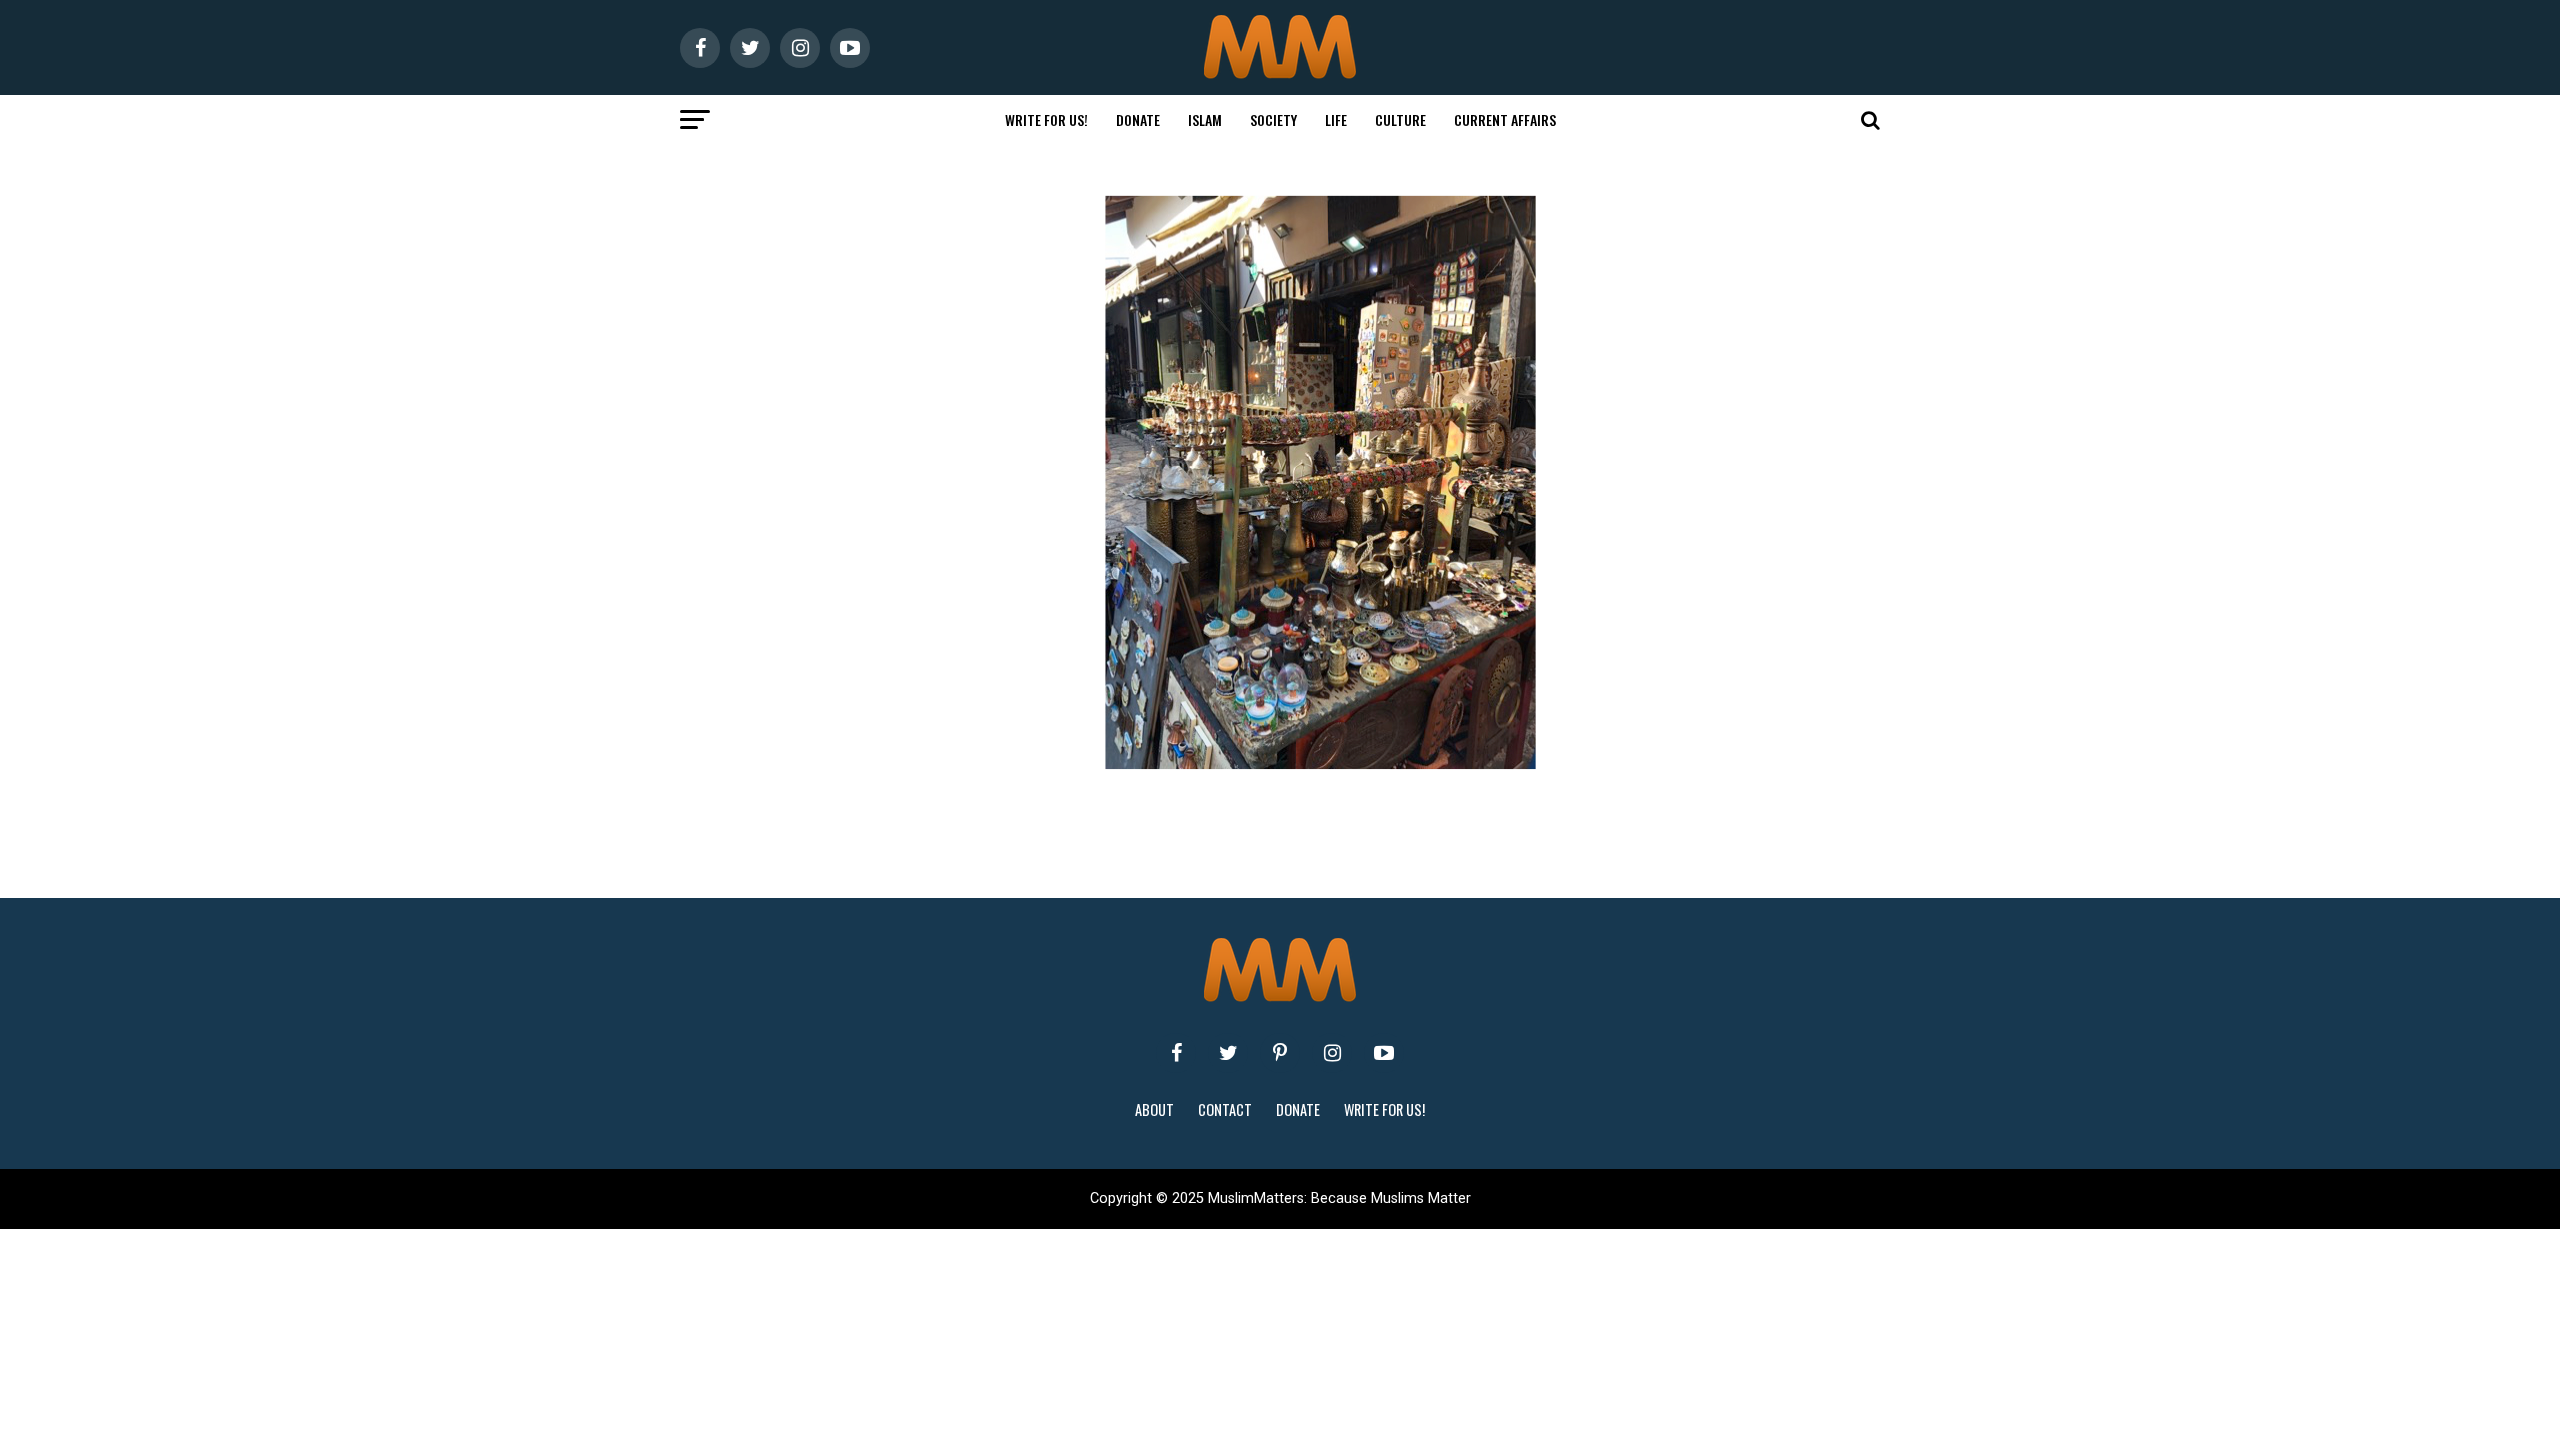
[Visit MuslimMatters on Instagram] (1332, 1053)
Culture (1400, 119)
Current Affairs (1505, 119)
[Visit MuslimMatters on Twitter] (1228, 1053)
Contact (1225, 1109)
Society (1273, 119)
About (1154, 1109)
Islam (1205, 119)
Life (1336, 119)
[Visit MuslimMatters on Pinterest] (1280, 1053)
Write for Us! (1046, 119)
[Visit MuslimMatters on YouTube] (1384, 1053)
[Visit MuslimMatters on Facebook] (1176, 1053)
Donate (1138, 119)
